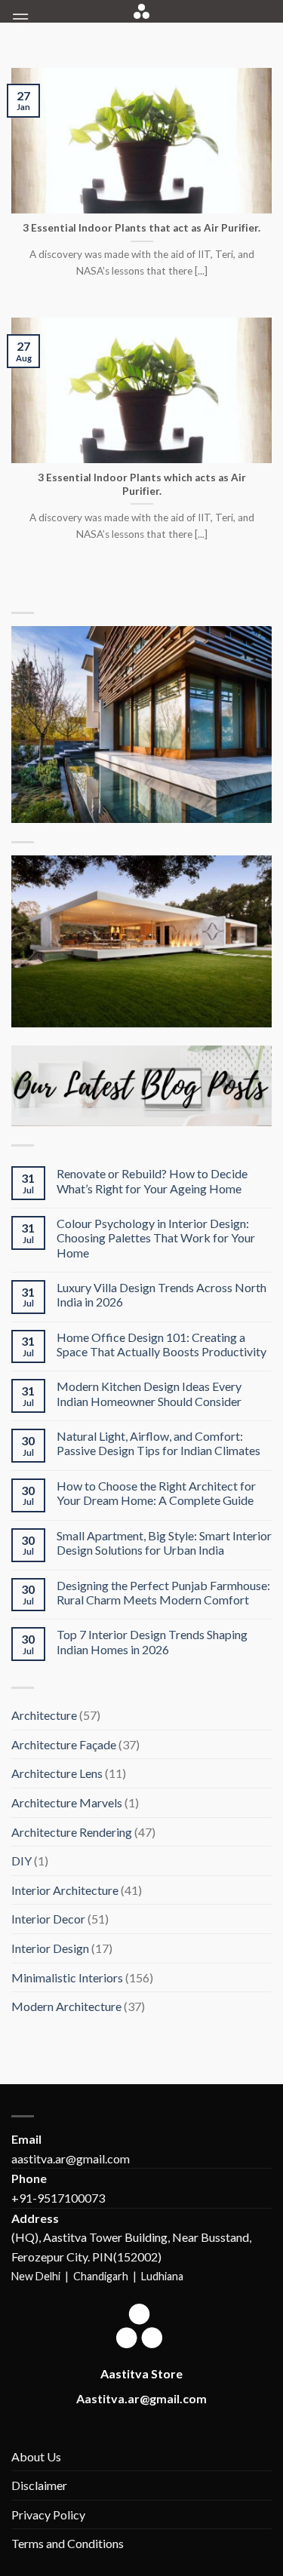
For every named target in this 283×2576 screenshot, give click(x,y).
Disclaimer (39, 2485)
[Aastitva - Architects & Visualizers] (141, 11)
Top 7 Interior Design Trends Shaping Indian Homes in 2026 (152, 1641)
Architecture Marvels (67, 1802)
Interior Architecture (65, 1890)
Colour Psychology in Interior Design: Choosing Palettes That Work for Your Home (156, 1237)
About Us (36, 2456)
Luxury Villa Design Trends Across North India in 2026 (161, 1294)
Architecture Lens (57, 1773)
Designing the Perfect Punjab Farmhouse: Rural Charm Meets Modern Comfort (163, 1592)
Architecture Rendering (72, 1832)
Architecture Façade (64, 1744)
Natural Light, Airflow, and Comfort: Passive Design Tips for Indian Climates (158, 1443)
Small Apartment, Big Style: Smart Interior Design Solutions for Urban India (164, 1543)
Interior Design (50, 1948)
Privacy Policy (48, 2515)
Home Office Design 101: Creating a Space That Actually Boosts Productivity (161, 1344)
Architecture (44, 1715)
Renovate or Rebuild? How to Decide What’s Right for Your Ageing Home (152, 1181)
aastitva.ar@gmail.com (71, 2158)
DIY (22, 1861)
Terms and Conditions (68, 2543)
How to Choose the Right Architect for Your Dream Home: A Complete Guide (156, 1493)
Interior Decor (48, 1919)
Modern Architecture (66, 2006)
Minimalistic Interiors (67, 1977)
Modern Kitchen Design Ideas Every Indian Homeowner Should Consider (149, 1393)
